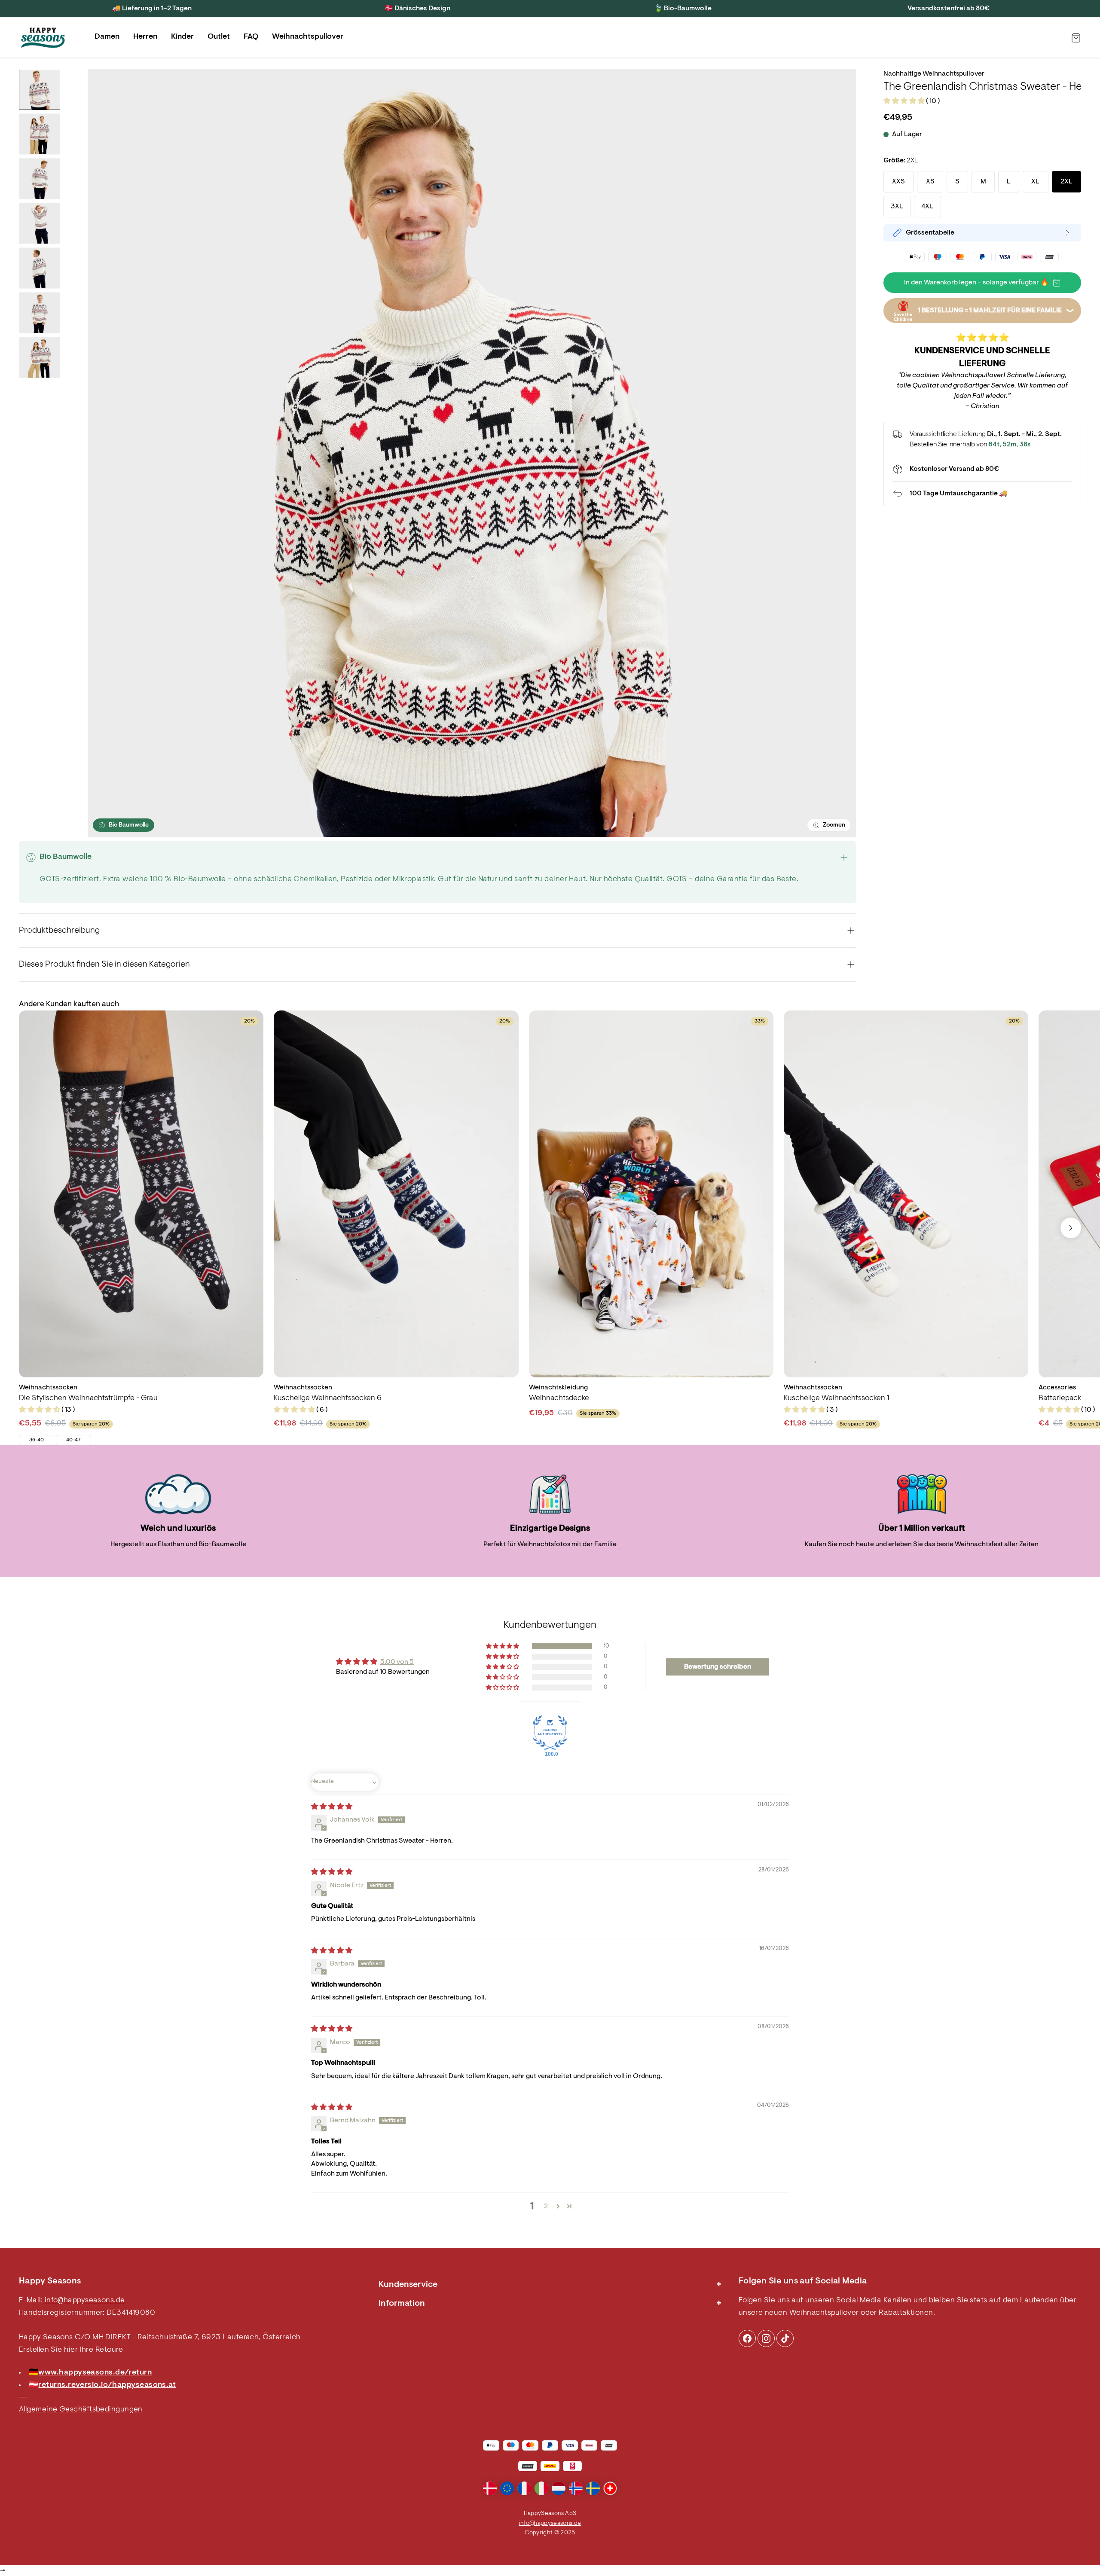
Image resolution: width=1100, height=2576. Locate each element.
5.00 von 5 (397, 1662)
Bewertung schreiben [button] (718, 1667)
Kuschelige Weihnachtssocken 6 (328, 1398)
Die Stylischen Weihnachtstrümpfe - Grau (88, 1398)
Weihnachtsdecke (559, 1398)
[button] (905, 101)
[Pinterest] (766, 2338)
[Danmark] (490, 2488)
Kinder (182, 37)
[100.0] (550, 1733)
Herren (145, 37)
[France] (524, 2488)
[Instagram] (747, 2338)
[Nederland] (559, 2488)
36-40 (37, 1440)
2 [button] (546, 2207)
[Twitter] (785, 2338)
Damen (107, 37)
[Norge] (576, 2488)
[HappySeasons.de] (43, 38)
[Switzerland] (610, 2488)
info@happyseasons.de (85, 2301)
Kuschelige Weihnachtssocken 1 (836, 1398)
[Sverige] (593, 2488)
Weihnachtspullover (308, 37)
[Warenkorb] (1076, 38)
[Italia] (541, 2488)
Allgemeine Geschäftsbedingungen (81, 2410)
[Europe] (507, 2488)
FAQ (251, 37)
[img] (332, 1807)
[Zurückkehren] (982, 494)
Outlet (219, 37)
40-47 (73, 1440)
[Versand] (982, 469)
